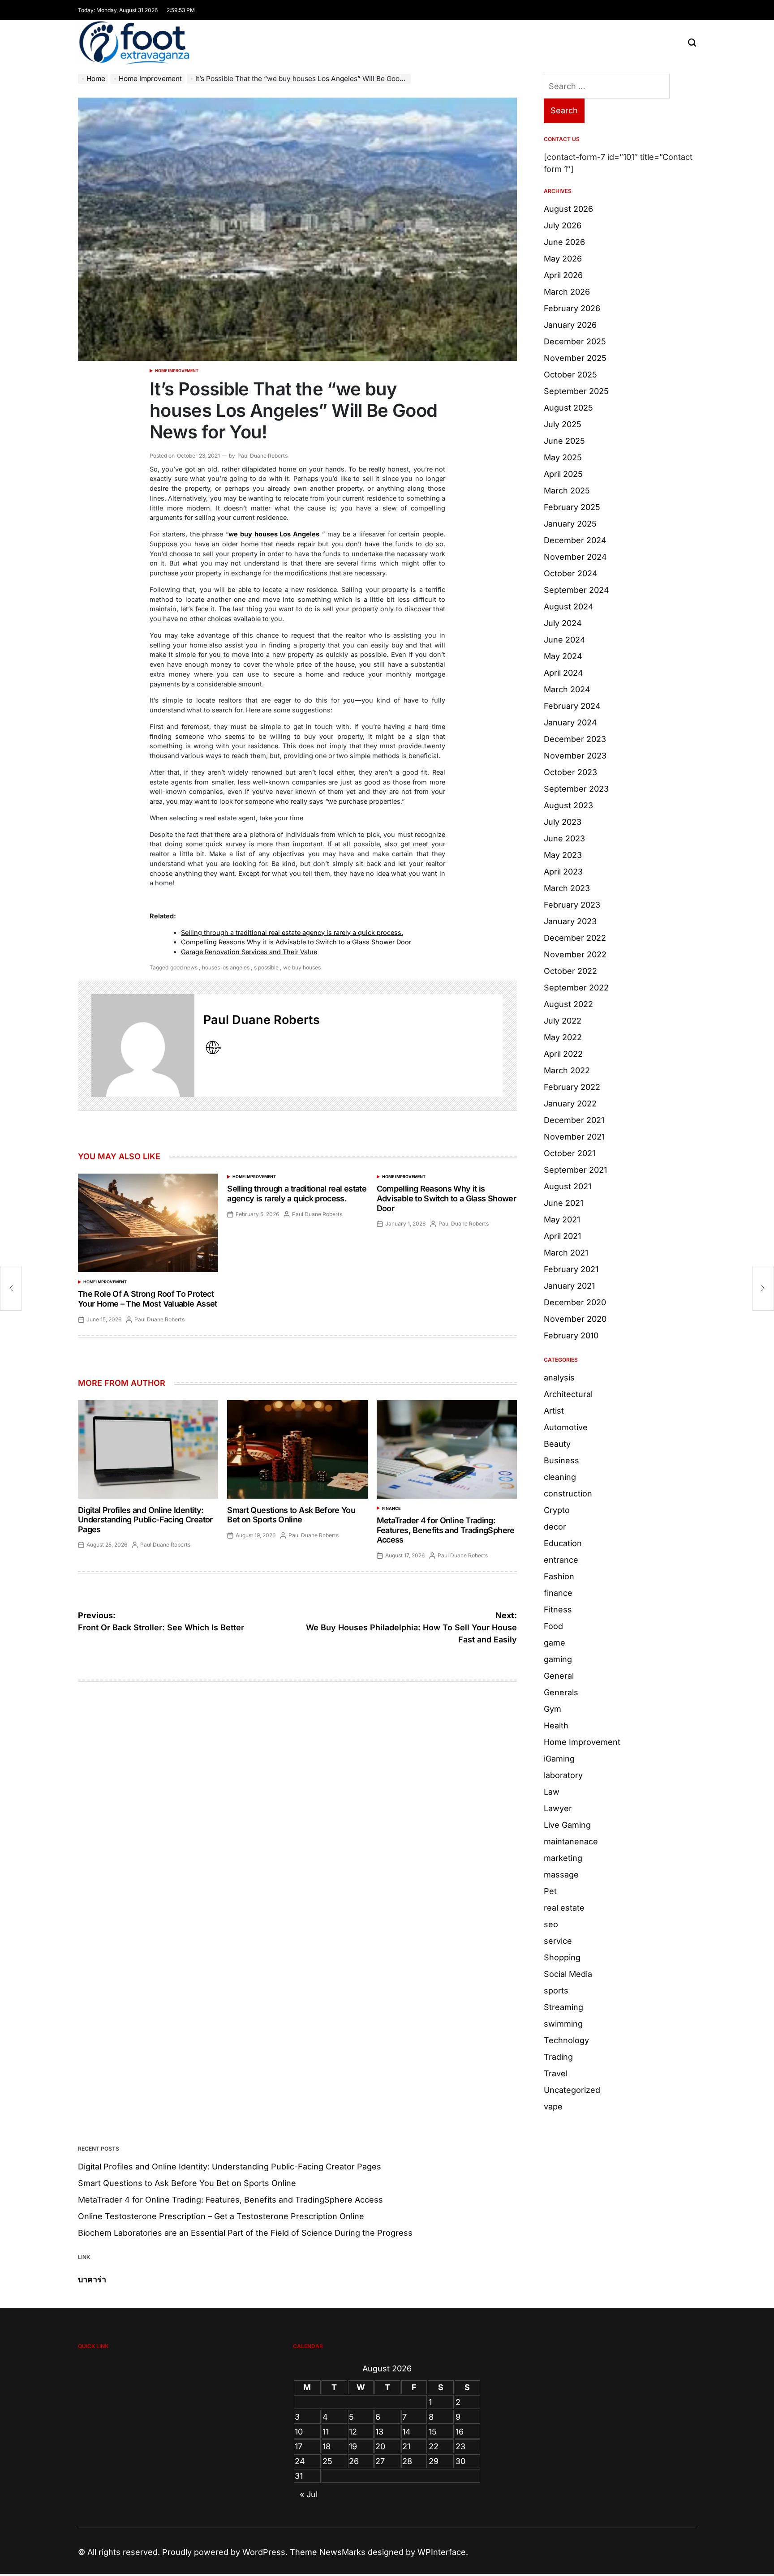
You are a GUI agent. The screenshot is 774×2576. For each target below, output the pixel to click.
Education (563, 1543)
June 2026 (564, 242)
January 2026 (570, 325)
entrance (561, 1560)
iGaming (559, 1759)
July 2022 (563, 1021)
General (559, 1676)
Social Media (568, 1974)
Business (561, 1460)
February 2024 (572, 706)
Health (556, 1725)
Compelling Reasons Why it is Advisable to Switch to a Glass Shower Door (296, 942)
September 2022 (576, 988)
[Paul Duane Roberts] (143, 1046)
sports (556, 1991)
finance (391, 1508)
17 (299, 2446)
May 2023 (563, 855)
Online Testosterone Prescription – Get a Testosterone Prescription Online (221, 2216)
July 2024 (563, 623)
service (558, 1941)
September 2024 (576, 590)
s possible (266, 967)
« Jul (309, 2494)
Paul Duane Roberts (262, 456)
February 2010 (571, 1335)
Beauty (557, 1444)
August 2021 (568, 1186)
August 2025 (568, 408)
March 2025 (567, 491)
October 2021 (570, 1153)
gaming (558, 1659)
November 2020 (575, 1319)
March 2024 (567, 689)
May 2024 (563, 656)
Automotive (566, 1427)
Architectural (568, 1394)
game (555, 1643)
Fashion (559, 1576)
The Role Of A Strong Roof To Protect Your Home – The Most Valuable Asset (148, 1299)
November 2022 (575, 954)
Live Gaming (567, 1825)
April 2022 (563, 1054)
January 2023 (570, 921)
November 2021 (574, 1137)
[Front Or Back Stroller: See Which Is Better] (11, 1288)
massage (561, 1875)
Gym (553, 1709)
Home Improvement (177, 371)
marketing (563, 1858)
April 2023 (563, 872)
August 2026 (568, 209)
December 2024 (575, 540)
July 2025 (563, 424)
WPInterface (442, 2552)
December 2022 (575, 938)
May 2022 (563, 1037)
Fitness (558, 1609)
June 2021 (563, 1203)
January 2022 (570, 1104)
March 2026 (567, 292)
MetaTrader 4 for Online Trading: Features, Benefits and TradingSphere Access (446, 1530)
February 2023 (572, 905)
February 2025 (572, 507)
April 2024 (563, 673)
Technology (566, 2040)
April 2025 (563, 474)
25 (327, 2461)
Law (552, 1792)
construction (568, 1494)
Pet (550, 1891)
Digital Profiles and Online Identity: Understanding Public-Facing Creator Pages (145, 1520)
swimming (563, 2024)
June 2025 (564, 441)
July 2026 (563, 225)
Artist (554, 1411)
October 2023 (570, 772)
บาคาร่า (92, 2279)
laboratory (563, 1775)
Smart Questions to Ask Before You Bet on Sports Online (291, 1515)
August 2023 (568, 805)
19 (353, 2446)
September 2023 (576, 789)
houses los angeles (226, 967)
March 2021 (566, 1253)
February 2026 (572, 308)
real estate (564, 1908)
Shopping (562, 1957)
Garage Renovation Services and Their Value (249, 952)
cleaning (560, 1477)
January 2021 (569, 1286)
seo (551, 1924)
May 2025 (563, 457)
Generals (561, 1692)
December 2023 (575, 739)
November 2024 (575, 557)
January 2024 (570, 722)
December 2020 (575, 1302)
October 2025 (570, 375)
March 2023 (567, 888)
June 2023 (564, 838)
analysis (559, 1378)
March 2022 (567, 1070)
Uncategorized (572, 2090)
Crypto (557, 1510)
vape (553, 2107)
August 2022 (568, 1004)
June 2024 (565, 640)
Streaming (563, 2007)
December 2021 (574, 1120)
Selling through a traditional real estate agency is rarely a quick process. (292, 932)
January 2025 (570, 524)
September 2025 (576, 391)
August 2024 (569, 606)
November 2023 (575, 756)
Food (553, 1626)
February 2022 (572, 1087)
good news (184, 967)
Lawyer (558, 1808)
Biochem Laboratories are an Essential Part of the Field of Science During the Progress (245, 2233)
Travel (556, 2073)
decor (555, 1527)
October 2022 (570, 971)
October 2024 (571, 573)
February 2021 (571, 1269)
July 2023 (563, 822)
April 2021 (562, 1236)
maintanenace (571, 1841)
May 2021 (562, 1219)
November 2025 (575, 358)
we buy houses (302, 967)
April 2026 (563, 275)
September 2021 (575, 1170)
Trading (558, 2057)
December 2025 (575, 341)
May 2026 (563, 259)
